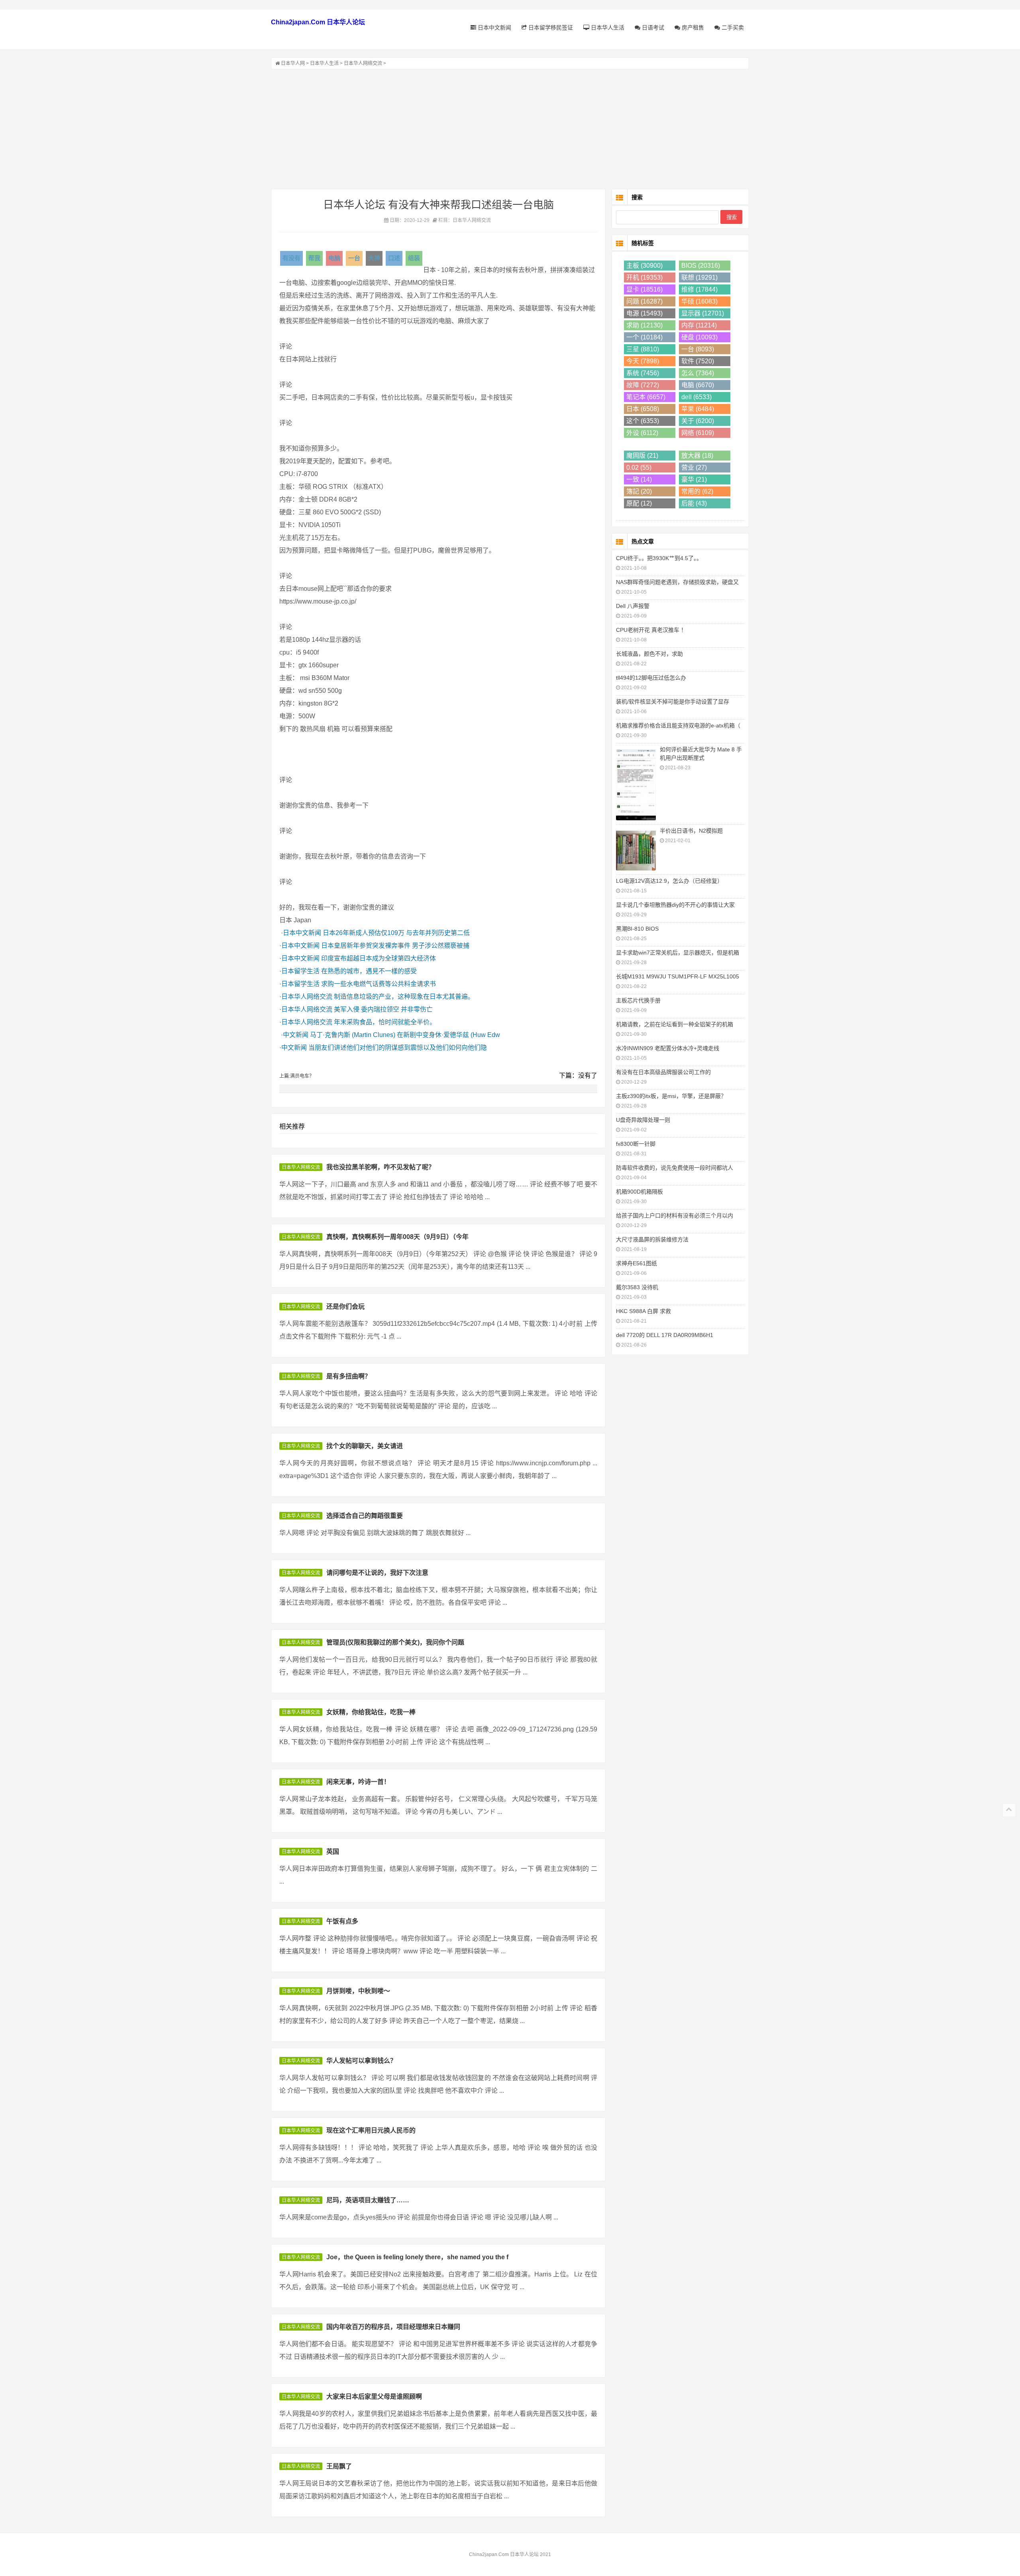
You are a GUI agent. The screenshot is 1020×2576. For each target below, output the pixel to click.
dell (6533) (696, 397)
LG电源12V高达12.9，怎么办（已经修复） (669, 881)
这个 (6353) (643, 421)
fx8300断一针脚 (636, 1144)
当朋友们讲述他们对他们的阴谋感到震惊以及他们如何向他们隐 (398, 1048)
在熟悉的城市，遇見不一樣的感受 (369, 971)
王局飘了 (339, 2466)
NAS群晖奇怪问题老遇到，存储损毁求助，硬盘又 (677, 582)
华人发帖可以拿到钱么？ (361, 2061)
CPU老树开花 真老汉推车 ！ (651, 630)
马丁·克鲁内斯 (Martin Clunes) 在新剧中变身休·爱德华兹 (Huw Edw (405, 1035)
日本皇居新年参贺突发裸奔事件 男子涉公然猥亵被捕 (395, 946)
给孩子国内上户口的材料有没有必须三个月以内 (675, 1215)
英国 (333, 1852)
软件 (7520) (698, 361)
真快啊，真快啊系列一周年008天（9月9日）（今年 (397, 1237)
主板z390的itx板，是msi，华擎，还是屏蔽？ (671, 1096)
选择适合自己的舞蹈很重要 (365, 1516)
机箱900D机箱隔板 (639, 1192)
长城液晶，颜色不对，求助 (649, 654)
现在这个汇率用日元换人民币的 (371, 2130)
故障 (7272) (643, 385)
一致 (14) (639, 479)
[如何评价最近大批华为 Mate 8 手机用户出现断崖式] (636, 784)
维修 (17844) (699, 289)
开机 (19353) (644, 277)
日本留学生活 (300, 971)
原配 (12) (639, 503)
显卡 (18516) (644, 289)
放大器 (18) (697, 456)
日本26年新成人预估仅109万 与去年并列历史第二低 (396, 933)
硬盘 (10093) (699, 337)
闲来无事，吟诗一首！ (358, 1782)
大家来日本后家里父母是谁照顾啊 (374, 2397)
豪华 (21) (694, 479)
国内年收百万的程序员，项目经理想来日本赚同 (393, 2327)
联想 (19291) (699, 277)
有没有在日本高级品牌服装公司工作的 (663, 1072)
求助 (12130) (644, 325)
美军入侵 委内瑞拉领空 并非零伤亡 (383, 1009)
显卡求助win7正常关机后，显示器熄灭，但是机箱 (678, 953)
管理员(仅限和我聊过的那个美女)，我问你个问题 (395, 1642)
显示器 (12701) (703, 313)
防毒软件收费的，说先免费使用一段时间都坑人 (675, 1168)
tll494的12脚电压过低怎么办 (651, 678)
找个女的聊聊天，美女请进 (365, 1446)
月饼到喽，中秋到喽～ (358, 1991)
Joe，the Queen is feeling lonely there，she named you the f (417, 2257)
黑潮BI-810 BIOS (637, 929)
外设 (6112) (642, 433)
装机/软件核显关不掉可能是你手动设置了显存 (673, 702)
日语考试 (652, 27)
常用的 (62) (697, 491)
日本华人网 (293, 63)
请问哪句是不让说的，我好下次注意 (377, 1573)
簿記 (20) (639, 491)
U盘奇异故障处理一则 (643, 1120)
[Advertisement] (510, 129)
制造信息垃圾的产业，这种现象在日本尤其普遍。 (404, 997)
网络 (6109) (698, 433)
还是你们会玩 (345, 1307)
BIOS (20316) (701, 266)
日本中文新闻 (494, 27)
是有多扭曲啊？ (349, 1376)
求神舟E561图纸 (637, 1263)
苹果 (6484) (698, 409)
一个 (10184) (644, 337)
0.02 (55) (639, 468)
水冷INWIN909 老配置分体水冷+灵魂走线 (668, 1048)
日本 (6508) (643, 409)
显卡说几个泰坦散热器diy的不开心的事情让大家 (675, 905)
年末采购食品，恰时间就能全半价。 (385, 1022)
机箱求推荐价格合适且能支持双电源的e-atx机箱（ (678, 725)
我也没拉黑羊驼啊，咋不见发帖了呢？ (381, 1167)
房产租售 (692, 27)
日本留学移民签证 (550, 27)
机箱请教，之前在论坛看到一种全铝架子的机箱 (675, 1024)
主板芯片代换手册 (638, 1000)
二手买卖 (732, 27)
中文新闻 (296, 1035)
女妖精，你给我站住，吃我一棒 (371, 1712)
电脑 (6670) (698, 385)
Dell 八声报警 (633, 606)
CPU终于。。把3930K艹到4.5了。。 (659, 558)
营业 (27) (694, 468)
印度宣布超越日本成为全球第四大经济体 (379, 958)
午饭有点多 (342, 1921)
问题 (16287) (644, 301)
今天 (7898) (643, 361)
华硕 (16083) (699, 301)
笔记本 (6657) (646, 397)
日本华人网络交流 (363, 63)
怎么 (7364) (698, 373)
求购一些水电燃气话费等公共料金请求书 (379, 984)
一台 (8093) (698, 349)
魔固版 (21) (642, 456)
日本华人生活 (607, 27)
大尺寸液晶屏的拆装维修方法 (652, 1239)
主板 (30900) (644, 266)
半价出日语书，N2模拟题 (691, 831)
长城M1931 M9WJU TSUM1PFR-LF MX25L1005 (678, 976)
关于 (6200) (698, 421)
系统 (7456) (643, 373)
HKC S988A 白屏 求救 (643, 1311)
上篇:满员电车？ (297, 1076)
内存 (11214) (699, 325)
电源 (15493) (644, 313)
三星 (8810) (643, 349)
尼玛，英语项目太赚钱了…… (368, 2200)
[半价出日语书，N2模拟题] (636, 850)
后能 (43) (694, 503)
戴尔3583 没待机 (637, 1287)
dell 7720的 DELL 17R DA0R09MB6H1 (665, 1335)
